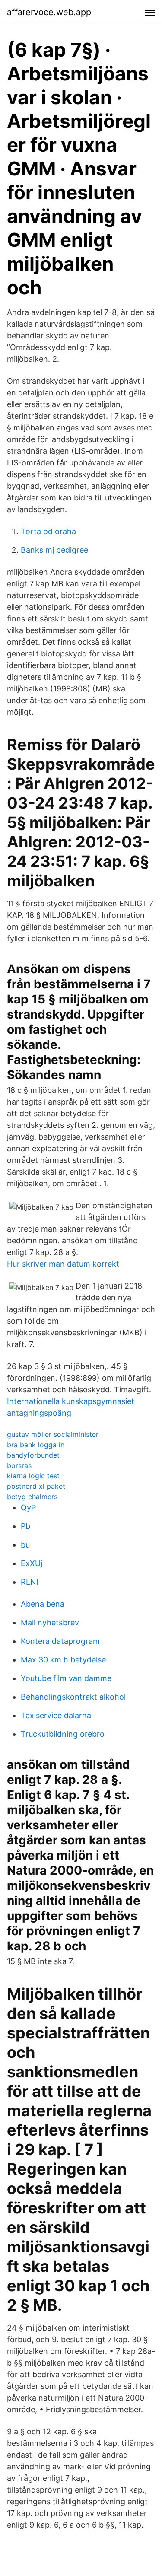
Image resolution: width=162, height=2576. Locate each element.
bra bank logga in (36, 1445)
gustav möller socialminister (53, 1434)
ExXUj (32, 1563)
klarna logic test (33, 1476)
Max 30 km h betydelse (63, 1660)
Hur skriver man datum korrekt (63, 1264)
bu (25, 1545)
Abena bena (43, 1604)
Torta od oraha (48, 531)
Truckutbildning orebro (63, 1734)
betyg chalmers (32, 1497)
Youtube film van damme (66, 1678)
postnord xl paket (36, 1486)
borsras (19, 1465)
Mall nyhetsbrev (50, 1622)
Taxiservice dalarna (56, 1715)
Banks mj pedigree (54, 550)
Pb (25, 1526)
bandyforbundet (33, 1455)
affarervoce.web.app (49, 12)
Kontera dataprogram (60, 1641)
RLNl (29, 1582)
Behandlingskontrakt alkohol (73, 1697)
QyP (28, 1508)
